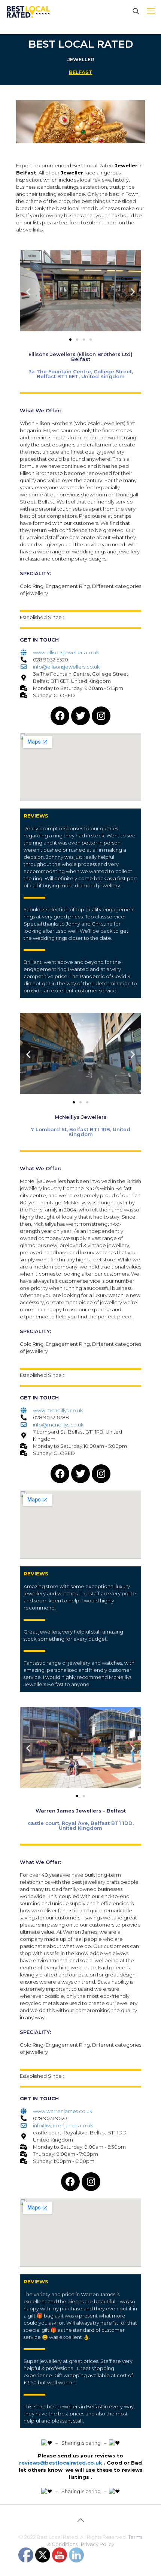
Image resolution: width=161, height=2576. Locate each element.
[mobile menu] (151, 11)
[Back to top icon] (80, 2520)
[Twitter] (80, 716)
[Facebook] (60, 716)
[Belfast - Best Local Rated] (28, 11)
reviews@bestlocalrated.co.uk (61, 2463)
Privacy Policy (98, 2544)
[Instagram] (101, 716)
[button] (28, 292)
